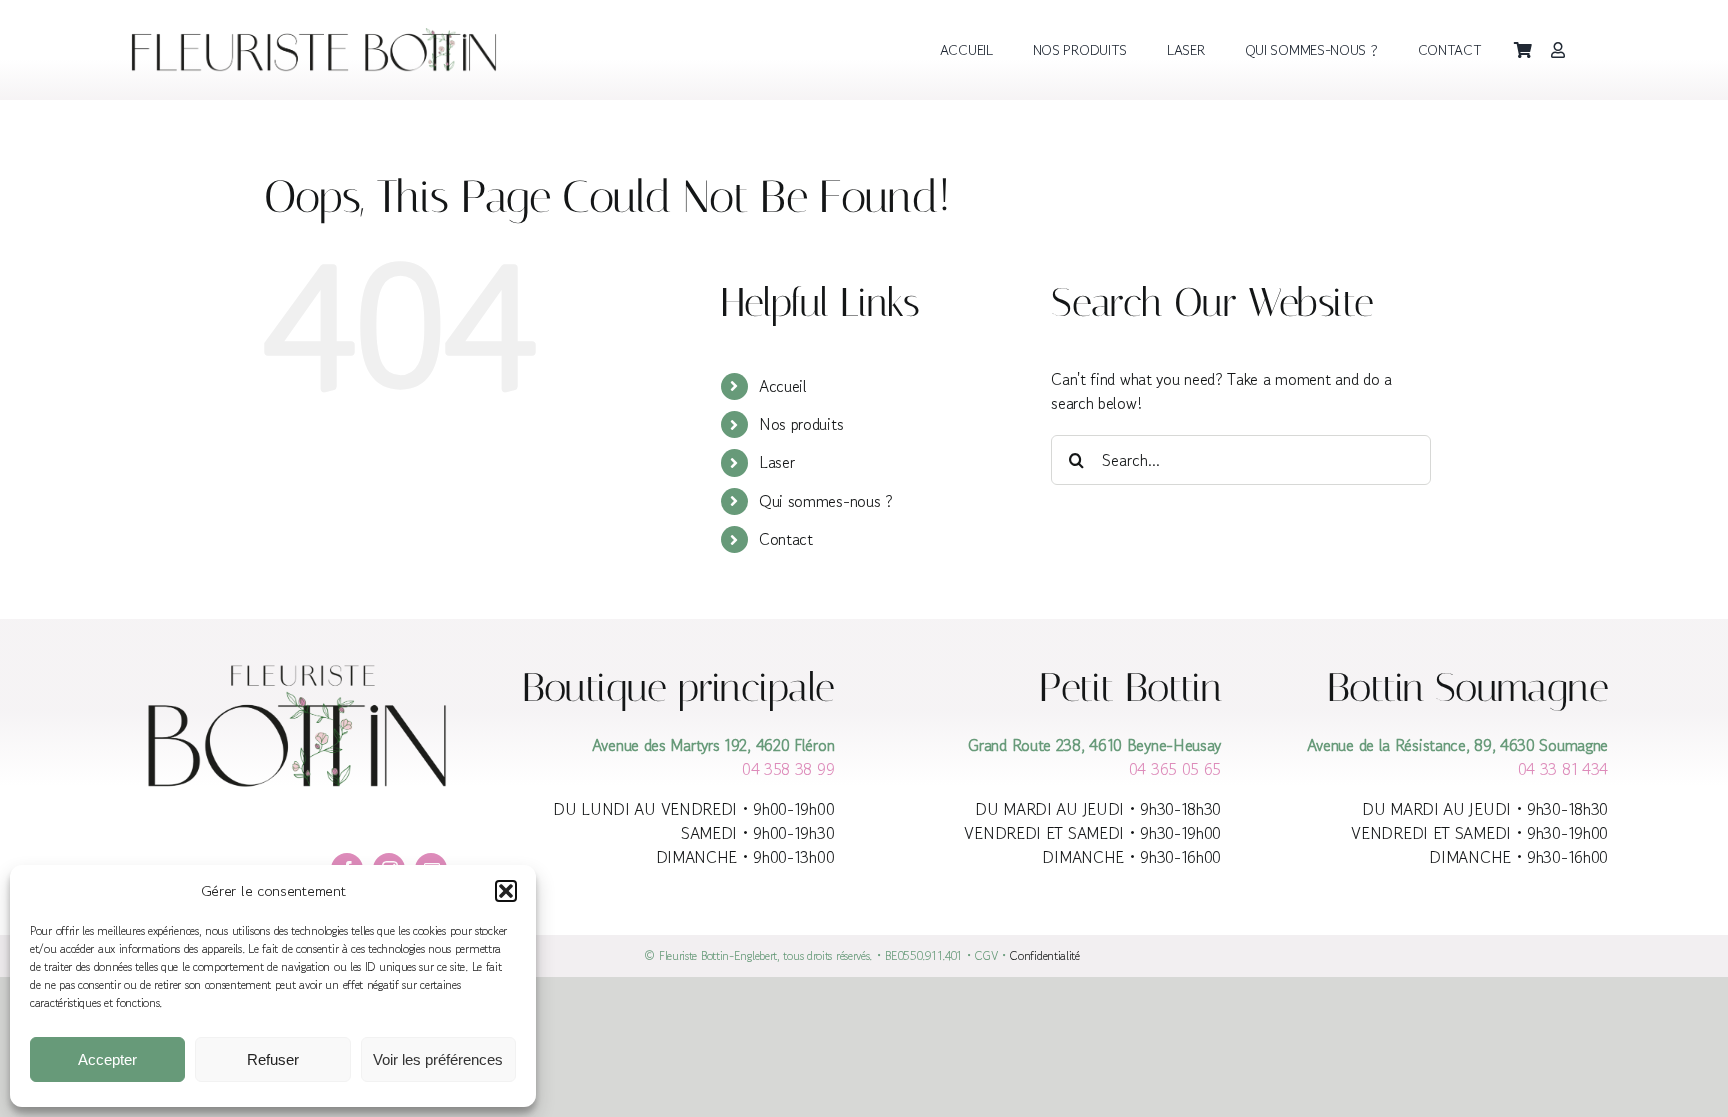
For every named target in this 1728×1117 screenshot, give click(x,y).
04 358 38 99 (788, 769)
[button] (506, 891)
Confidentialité (1046, 955)
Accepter (107, 1059)
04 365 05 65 (1175, 769)
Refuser (273, 1059)
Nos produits (801, 424)
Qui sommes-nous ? (826, 501)
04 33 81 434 (1563, 769)
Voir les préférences (438, 1059)
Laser (777, 462)
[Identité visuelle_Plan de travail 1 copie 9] (320, 36)
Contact (786, 539)
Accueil (783, 386)
